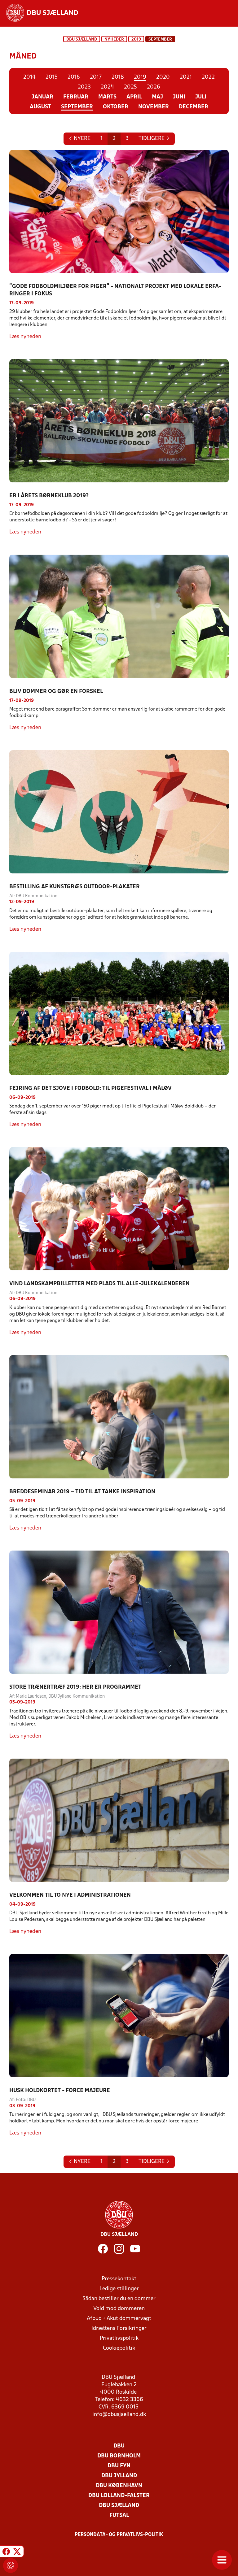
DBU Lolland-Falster (119, 2496)
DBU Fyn (119, 2466)
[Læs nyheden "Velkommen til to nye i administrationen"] (119, 1820)
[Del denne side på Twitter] (17, 2552)
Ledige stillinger (119, 2289)
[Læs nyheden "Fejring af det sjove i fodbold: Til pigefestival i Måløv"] (119, 1013)
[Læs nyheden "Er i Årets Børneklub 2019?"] (119, 421)
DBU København (119, 2486)
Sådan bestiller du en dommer (119, 2299)
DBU (119, 2446)
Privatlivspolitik (119, 2338)
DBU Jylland (119, 2476)
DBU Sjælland (82, 39)
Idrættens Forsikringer (119, 2328)
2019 (136, 39)
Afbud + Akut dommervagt (119, 2319)
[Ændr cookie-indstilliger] (11, 2565)
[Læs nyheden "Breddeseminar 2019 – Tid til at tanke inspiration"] (119, 1417)
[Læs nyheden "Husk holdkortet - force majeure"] (119, 2016)
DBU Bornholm (119, 2456)
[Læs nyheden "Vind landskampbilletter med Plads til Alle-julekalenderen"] (119, 1209)
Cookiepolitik (119, 2348)
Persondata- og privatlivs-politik (119, 2535)
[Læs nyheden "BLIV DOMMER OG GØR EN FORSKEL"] (119, 616)
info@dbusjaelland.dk (119, 2415)
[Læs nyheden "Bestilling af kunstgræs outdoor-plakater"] (119, 812)
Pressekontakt (119, 2279)
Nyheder (114, 39)
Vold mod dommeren (119, 2309)
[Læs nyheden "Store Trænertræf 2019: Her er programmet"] (119, 1612)
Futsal (119, 2515)
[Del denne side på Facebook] (6, 2552)
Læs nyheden (25, 337)
